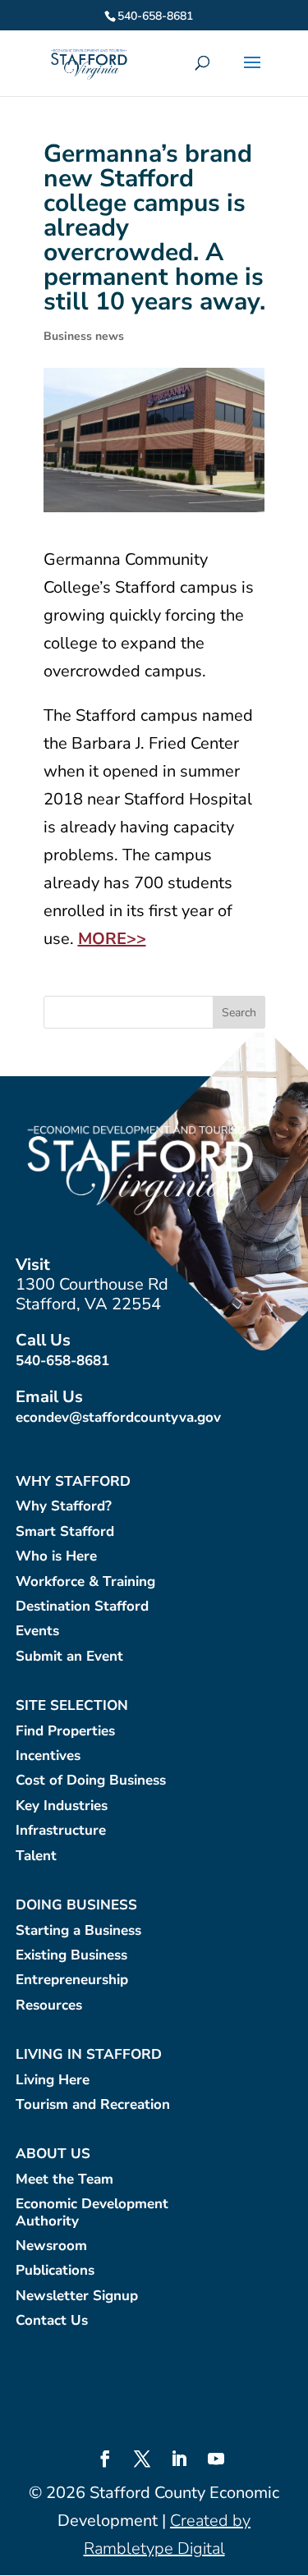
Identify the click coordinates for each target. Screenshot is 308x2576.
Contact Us (52, 2321)
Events (37, 1632)
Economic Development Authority (92, 2213)
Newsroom (51, 2246)
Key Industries (62, 1806)
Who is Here (56, 1557)
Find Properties (65, 1732)
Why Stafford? (64, 1507)
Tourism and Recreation (93, 2105)
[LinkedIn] (179, 2461)
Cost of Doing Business (91, 1781)
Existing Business (71, 1956)
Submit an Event (69, 1657)
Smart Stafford (65, 1532)
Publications (55, 2271)
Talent (36, 1856)
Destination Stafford (82, 1607)
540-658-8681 (62, 1361)
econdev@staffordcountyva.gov (118, 1417)
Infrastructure (61, 1831)
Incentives (48, 1756)
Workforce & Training (85, 1582)
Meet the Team (64, 2180)
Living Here (53, 2081)
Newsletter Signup (77, 2296)
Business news (84, 336)
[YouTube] (216, 2461)
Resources (49, 2006)
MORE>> (112, 939)
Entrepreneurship (72, 1980)
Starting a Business (78, 1931)
